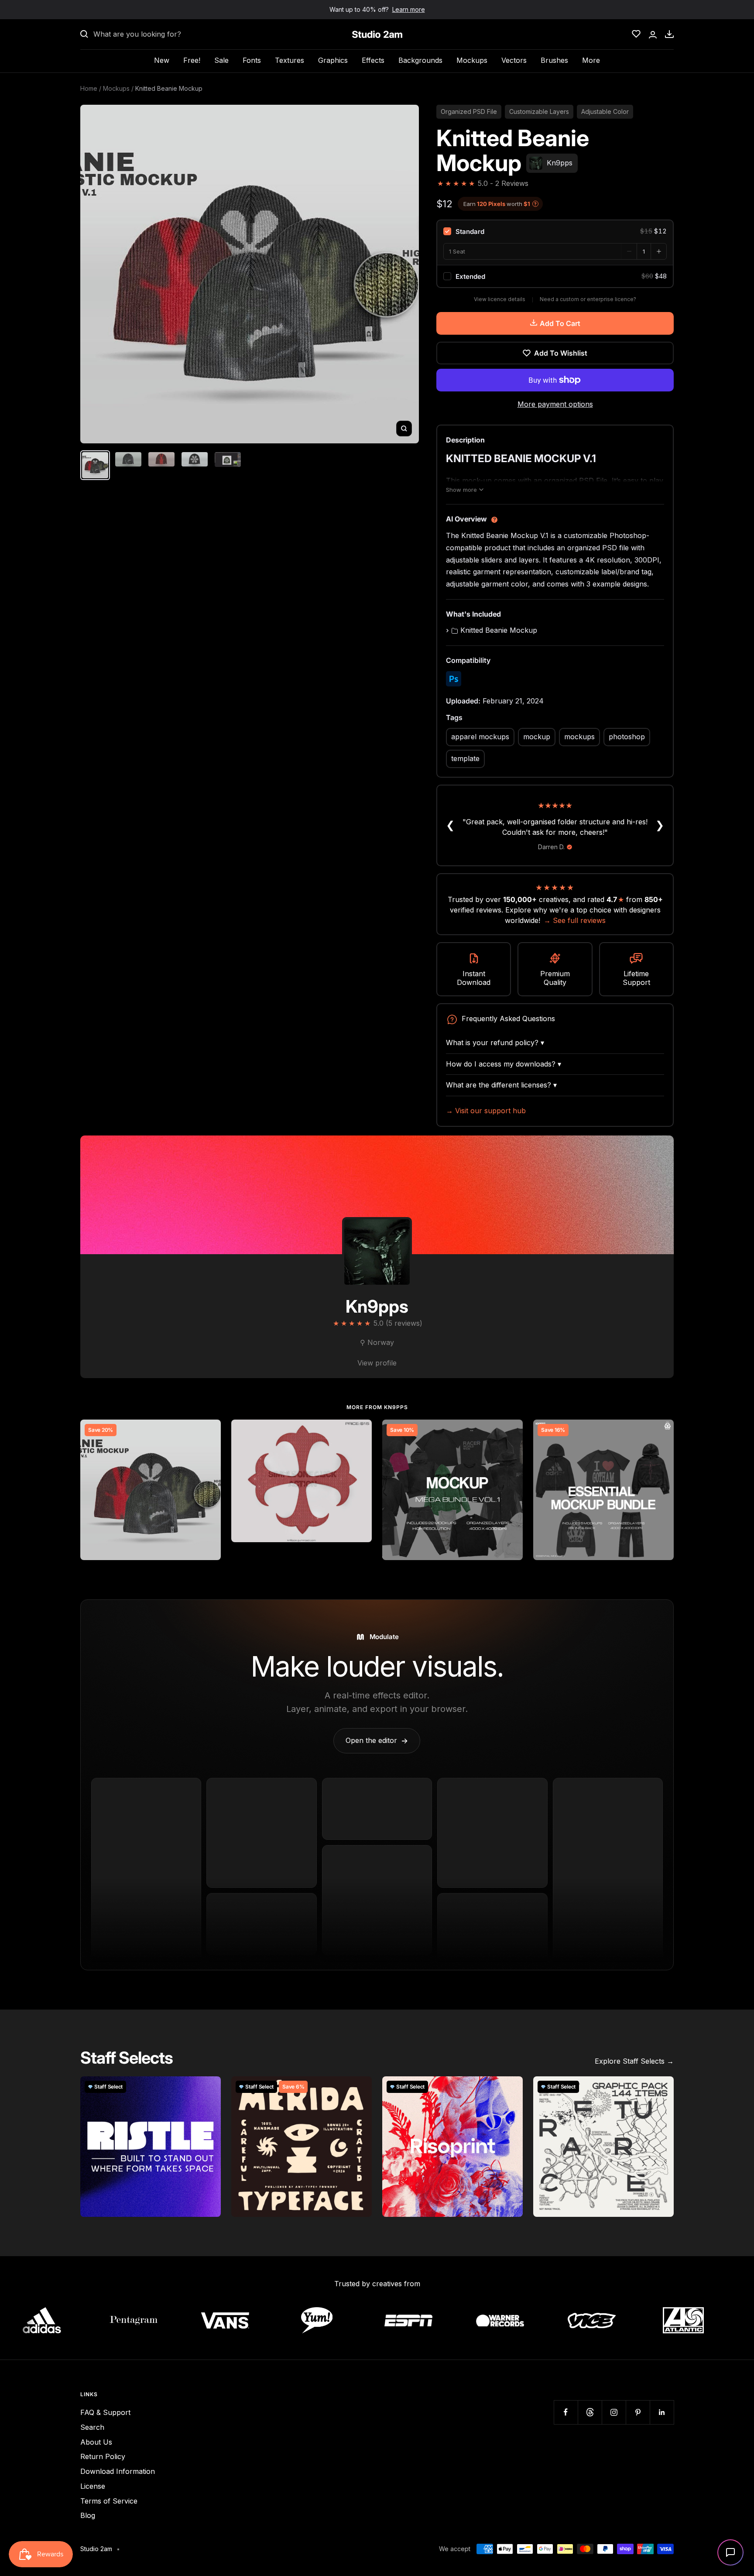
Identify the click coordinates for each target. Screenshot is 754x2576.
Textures (290, 60)
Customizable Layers (539, 111)
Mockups (472, 60)
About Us (96, 2442)
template (465, 758)
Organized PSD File (469, 111)
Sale (221, 60)
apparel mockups (480, 737)
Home (89, 88)
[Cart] (669, 34)
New (162, 60)
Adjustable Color (605, 111)
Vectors (514, 60)
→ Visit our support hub (486, 1111)
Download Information (118, 2471)
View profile (377, 1363)
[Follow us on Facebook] (566, 2412)
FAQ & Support (105, 2412)
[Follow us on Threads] (590, 2412)
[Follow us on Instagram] (614, 2412)
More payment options (555, 404)
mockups (579, 737)
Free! (192, 60)
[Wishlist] (636, 34)
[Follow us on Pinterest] (638, 2412)
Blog (88, 2515)
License (93, 2486)
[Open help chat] (730, 2552)
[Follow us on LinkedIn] (662, 2412)
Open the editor (377, 1740)
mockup (537, 737)
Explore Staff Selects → (634, 2061)
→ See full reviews (575, 920)
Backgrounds (420, 60)
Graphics (333, 60)
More (591, 60)
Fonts (252, 60)
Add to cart (560, 323)
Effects (373, 60)
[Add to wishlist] (209, 1431)
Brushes (554, 60)
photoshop (627, 737)
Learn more (409, 9)
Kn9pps (377, 1306)
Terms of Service (109, 2501)
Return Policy (103, 2456)
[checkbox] (555, 231)
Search (92, 2427)
